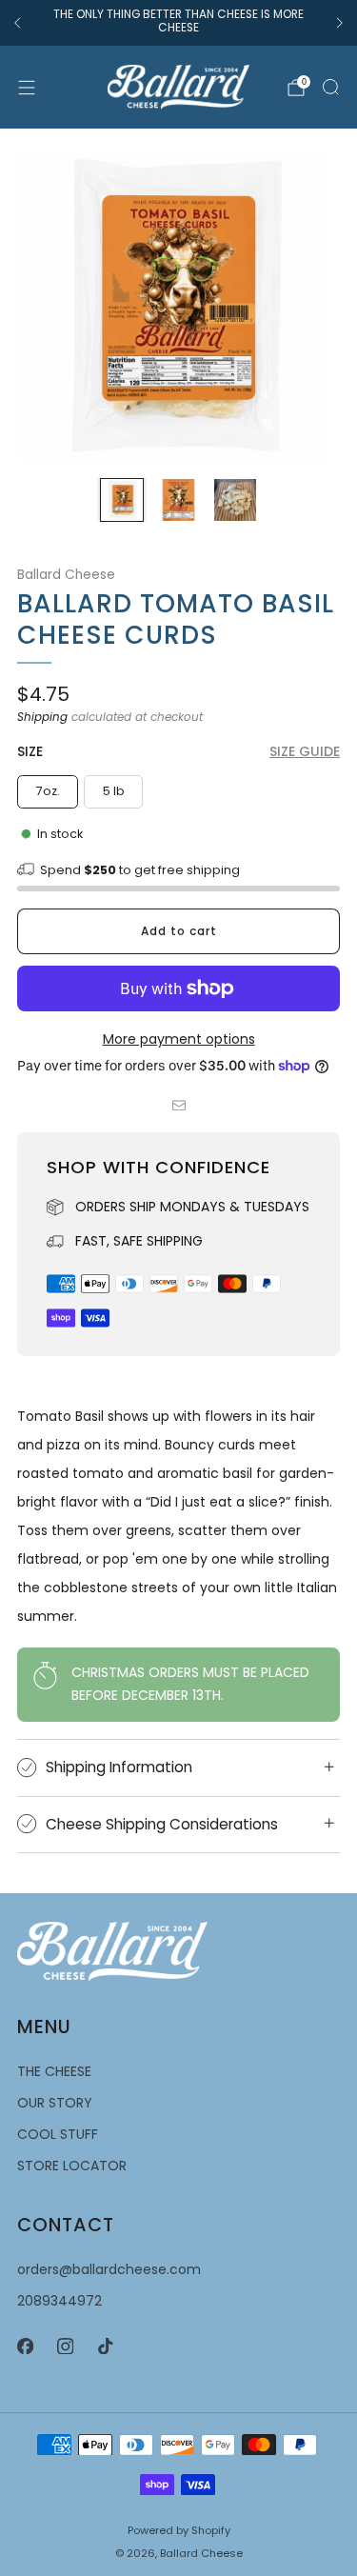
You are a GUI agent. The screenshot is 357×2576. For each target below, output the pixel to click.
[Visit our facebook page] (25, 2346)
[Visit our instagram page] (65, 2346)
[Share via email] (178, 1105)
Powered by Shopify (179, 2530)
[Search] (330, 87)
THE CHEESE (54, 2071)
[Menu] (27, 88)
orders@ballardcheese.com (109, 2269)
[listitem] (178, 23)
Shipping (42, 717)
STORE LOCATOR (72, 2166)
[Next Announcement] (340, 23)
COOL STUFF (58, 2134)
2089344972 (59, 2301)
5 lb (114, 791)
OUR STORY (55, 2103)
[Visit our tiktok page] (105, 2346)
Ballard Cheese (66, 575)
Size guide (305, 751)
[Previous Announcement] (17, 23)
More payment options (179, 1039)
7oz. (48, 791)
